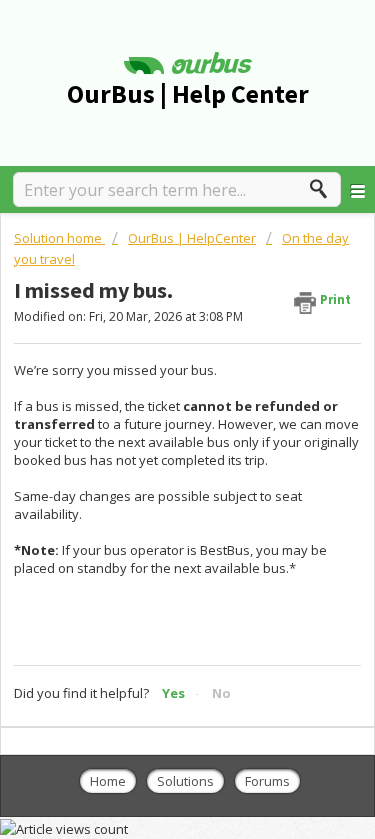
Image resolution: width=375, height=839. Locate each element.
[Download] (151, 401)
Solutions (185, 781)
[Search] (324, 189)
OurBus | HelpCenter (192, 238)
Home (108, 781)
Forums (267, 781)
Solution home (59, 238)
